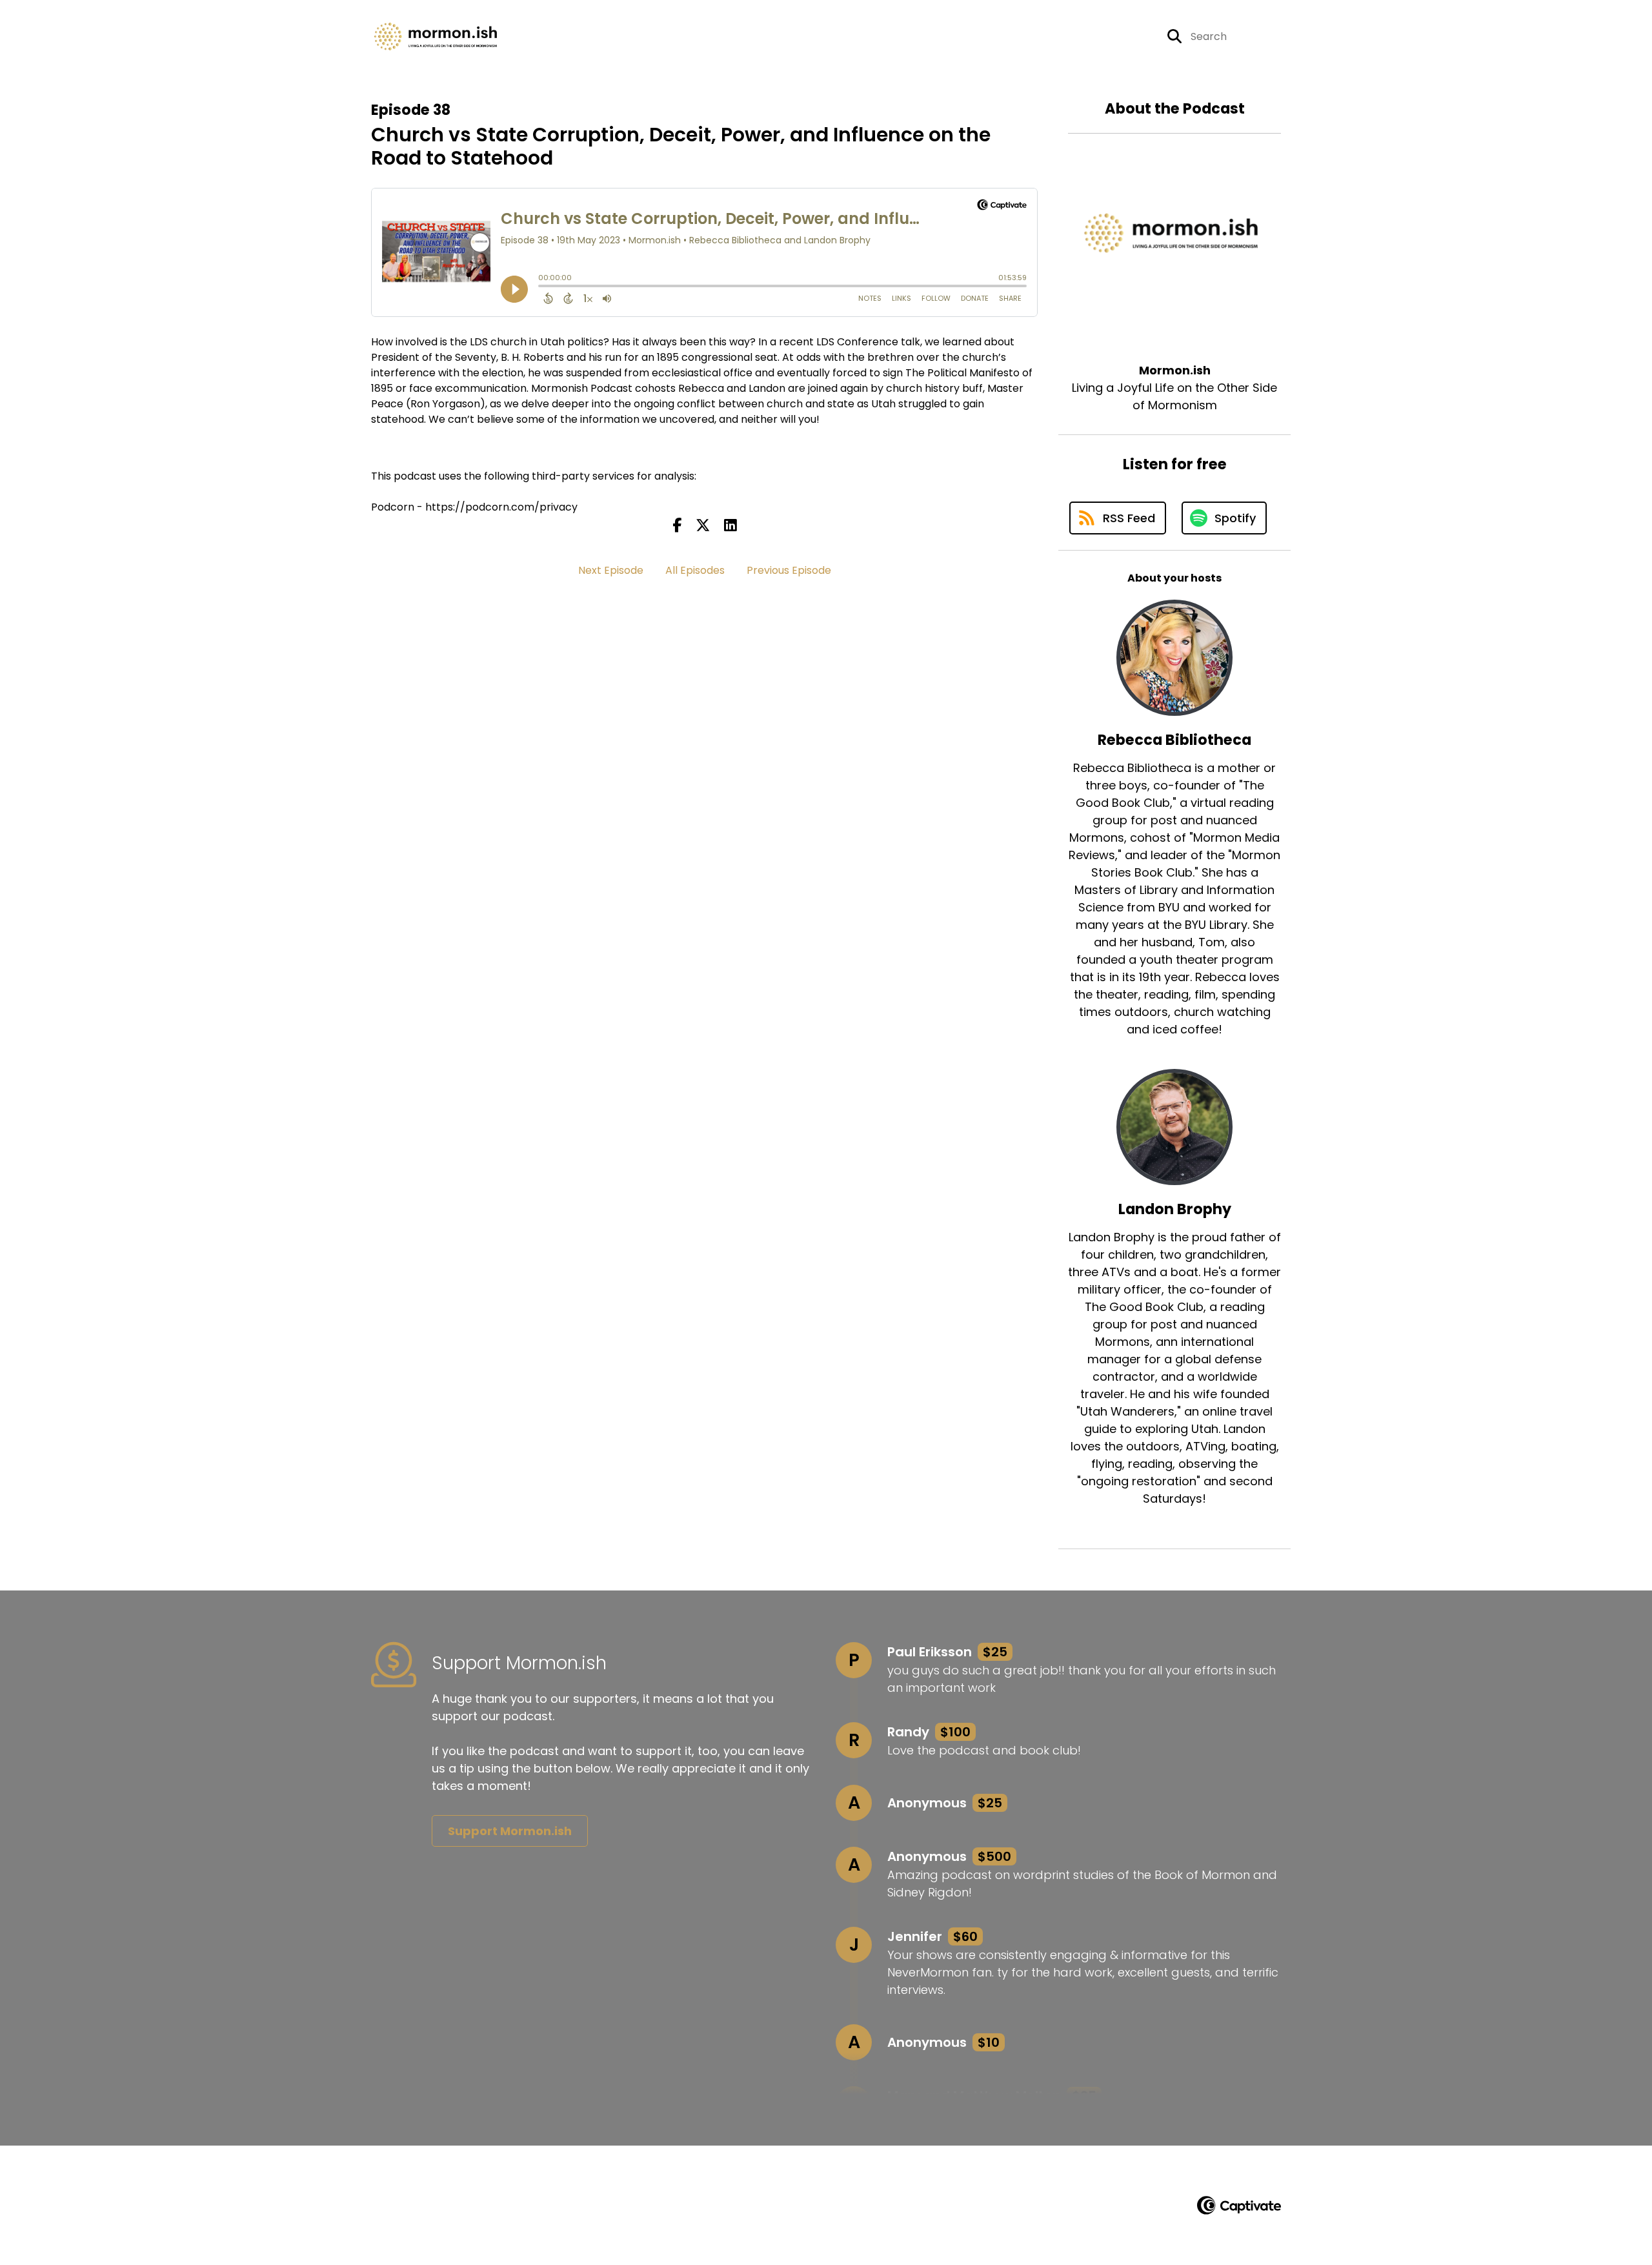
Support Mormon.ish (510, 1831)
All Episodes (695, 570)
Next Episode (611, 570)
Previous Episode (789, 570)
